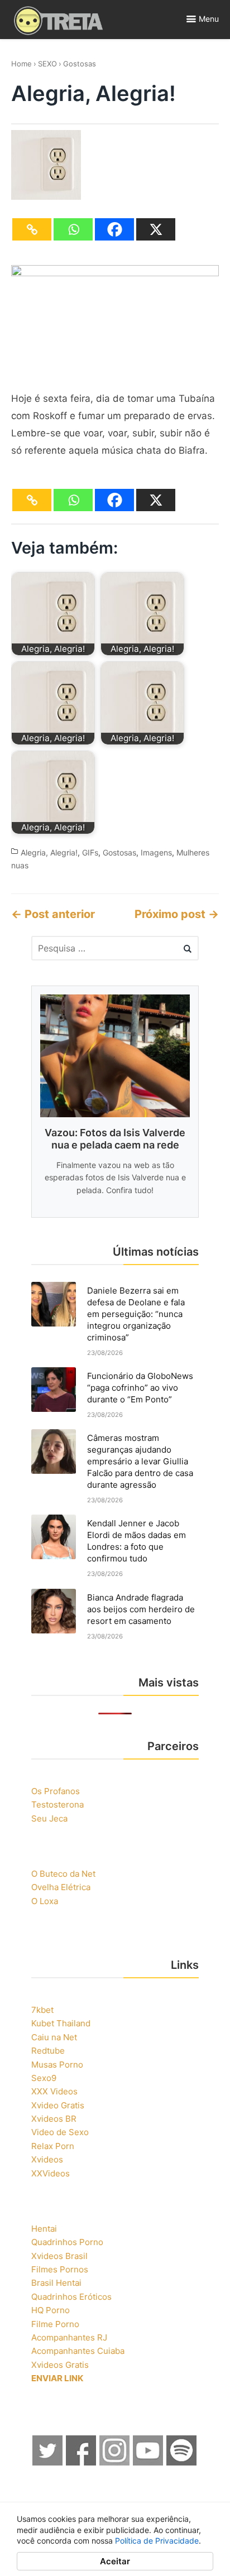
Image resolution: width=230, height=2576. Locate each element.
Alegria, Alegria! (49, 852)
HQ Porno (51, 2310)
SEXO (47, 64)
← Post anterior (53, 914)
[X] (156, 229)
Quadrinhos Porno (67, 2242)
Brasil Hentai (56, 2283)
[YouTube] (148, 2462)
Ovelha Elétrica (61, 1887)
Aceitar (115, 2561)
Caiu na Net (54, 2037)
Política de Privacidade (157, 2541)
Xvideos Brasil (59, 2256)
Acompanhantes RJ (69, 2337)
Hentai (44, 2229)
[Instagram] (115, 2462)
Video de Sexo (60, 2132)
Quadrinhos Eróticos (71, 2297)
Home (21, 64)
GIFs (90, 852)
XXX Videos (54, 2091)
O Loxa (45, 1901)
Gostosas (80, 64)
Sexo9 (44, 2078)
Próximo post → (177, 914)
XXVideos (51, 2173)
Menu (209, 19)
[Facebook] (114, 229)
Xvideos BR (54, 2119)
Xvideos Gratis (60, 2365)
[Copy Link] (32, 229)
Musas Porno (57, 2065)
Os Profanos (56, 1791)
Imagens (156, 852)
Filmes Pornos (60, 2269)
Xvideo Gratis (58, 2105)
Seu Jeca (49, 1818)
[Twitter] (48, 2462)
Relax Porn (53, 2146)
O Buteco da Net (63, 1874)
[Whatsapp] (73, 229)
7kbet (42, 2010)
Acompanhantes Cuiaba (78, 2351)
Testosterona (57, 1804)
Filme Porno (55, 2324)
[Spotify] (182, 2462)
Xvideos (47, 2159)
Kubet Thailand (61, 2023)
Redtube (48, 2051)
